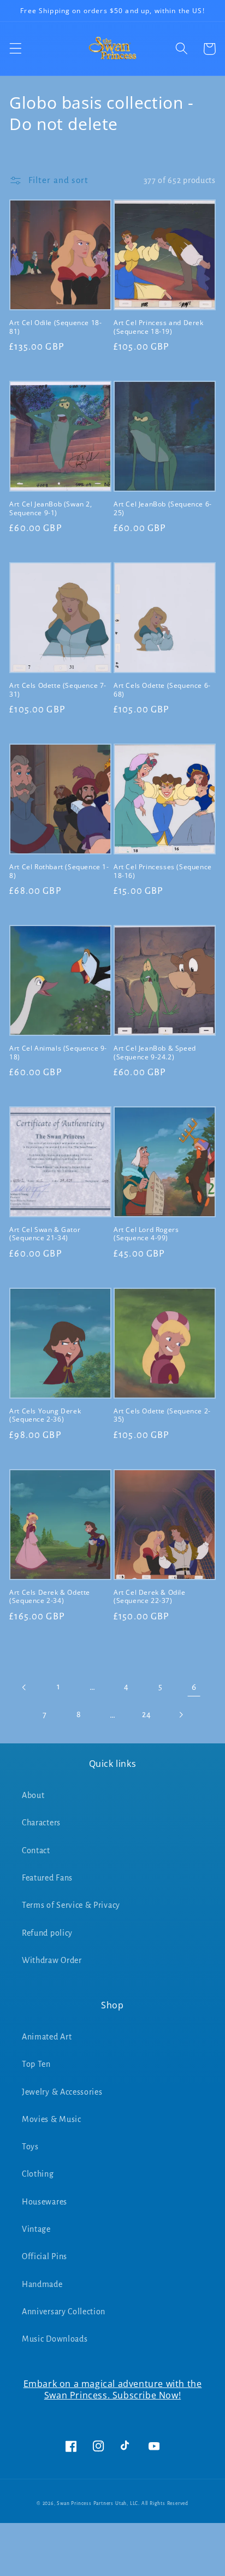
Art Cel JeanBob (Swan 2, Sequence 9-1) (51, 508)
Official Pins (45, 2256)
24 (146, 1714)
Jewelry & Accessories (62, 2092)
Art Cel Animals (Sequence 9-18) (58, 1053)
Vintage (36, 2229)
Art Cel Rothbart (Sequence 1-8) (59, 871)
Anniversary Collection (64, 2312)
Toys (30, 2147)
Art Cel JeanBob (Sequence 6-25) (163, 508)
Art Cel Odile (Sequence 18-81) (55, 327)
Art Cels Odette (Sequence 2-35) (162, 1415)
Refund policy (47, 1933)
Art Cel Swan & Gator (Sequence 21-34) (45, 1234)
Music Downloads (55, 2339)
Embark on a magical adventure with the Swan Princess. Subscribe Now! (113, 2389)
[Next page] (180, 1715)
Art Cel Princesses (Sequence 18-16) (163, 871)
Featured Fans (47, 1878)
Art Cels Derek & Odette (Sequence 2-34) (50, 1597)
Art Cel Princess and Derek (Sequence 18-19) (159, 327)
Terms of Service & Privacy (71, 1905)
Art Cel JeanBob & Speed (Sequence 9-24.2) (155, 1053)
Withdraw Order (52, 1960)
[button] (16, 49)
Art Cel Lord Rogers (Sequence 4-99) (146, 1234)
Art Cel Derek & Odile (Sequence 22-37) (150, 1597)
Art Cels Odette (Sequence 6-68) (162, 690)
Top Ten (36, 2064)
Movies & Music (52, 2119)
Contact (36, 1850)
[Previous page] (25, 1687)
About (33, 1795)
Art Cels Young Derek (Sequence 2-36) (45, 1415)
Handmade (42, 2284)
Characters (41, 1823)
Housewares (45, 2202)
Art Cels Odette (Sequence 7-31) (58, 690)
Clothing (38, 2174)
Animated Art (47, 2037)
